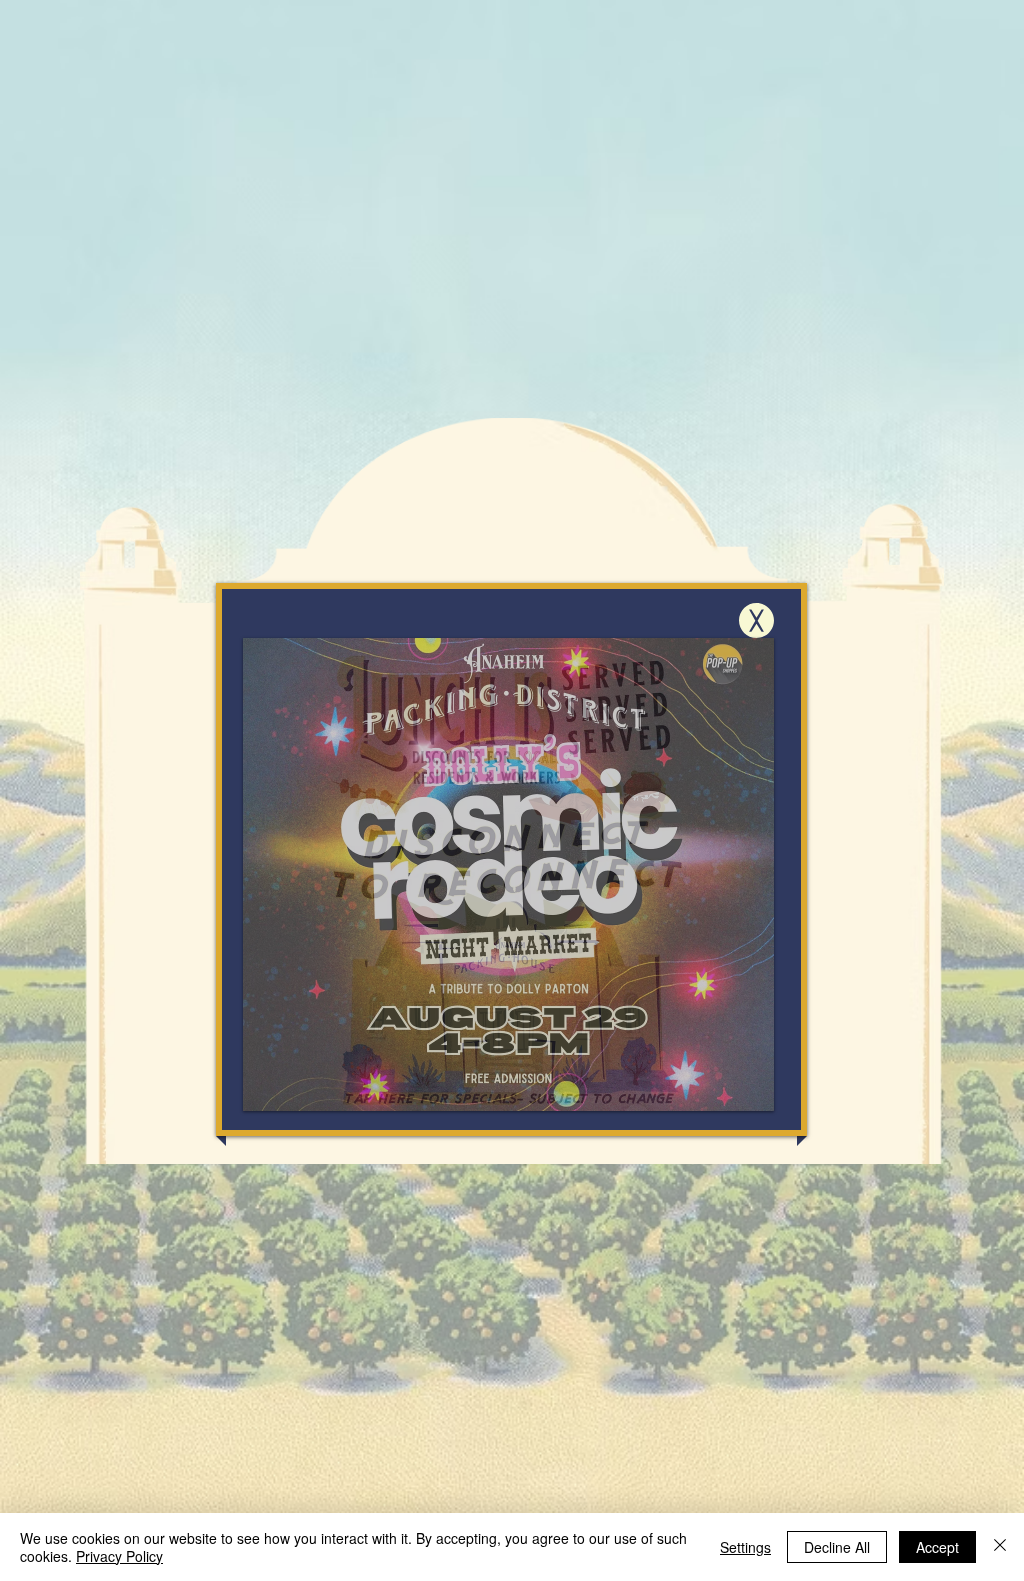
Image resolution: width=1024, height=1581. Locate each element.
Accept (937, 1547)
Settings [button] (745, 1547)
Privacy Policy (119, 1556)
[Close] (1000, 1547)
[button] (756, 620)
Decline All (837, 1547)
